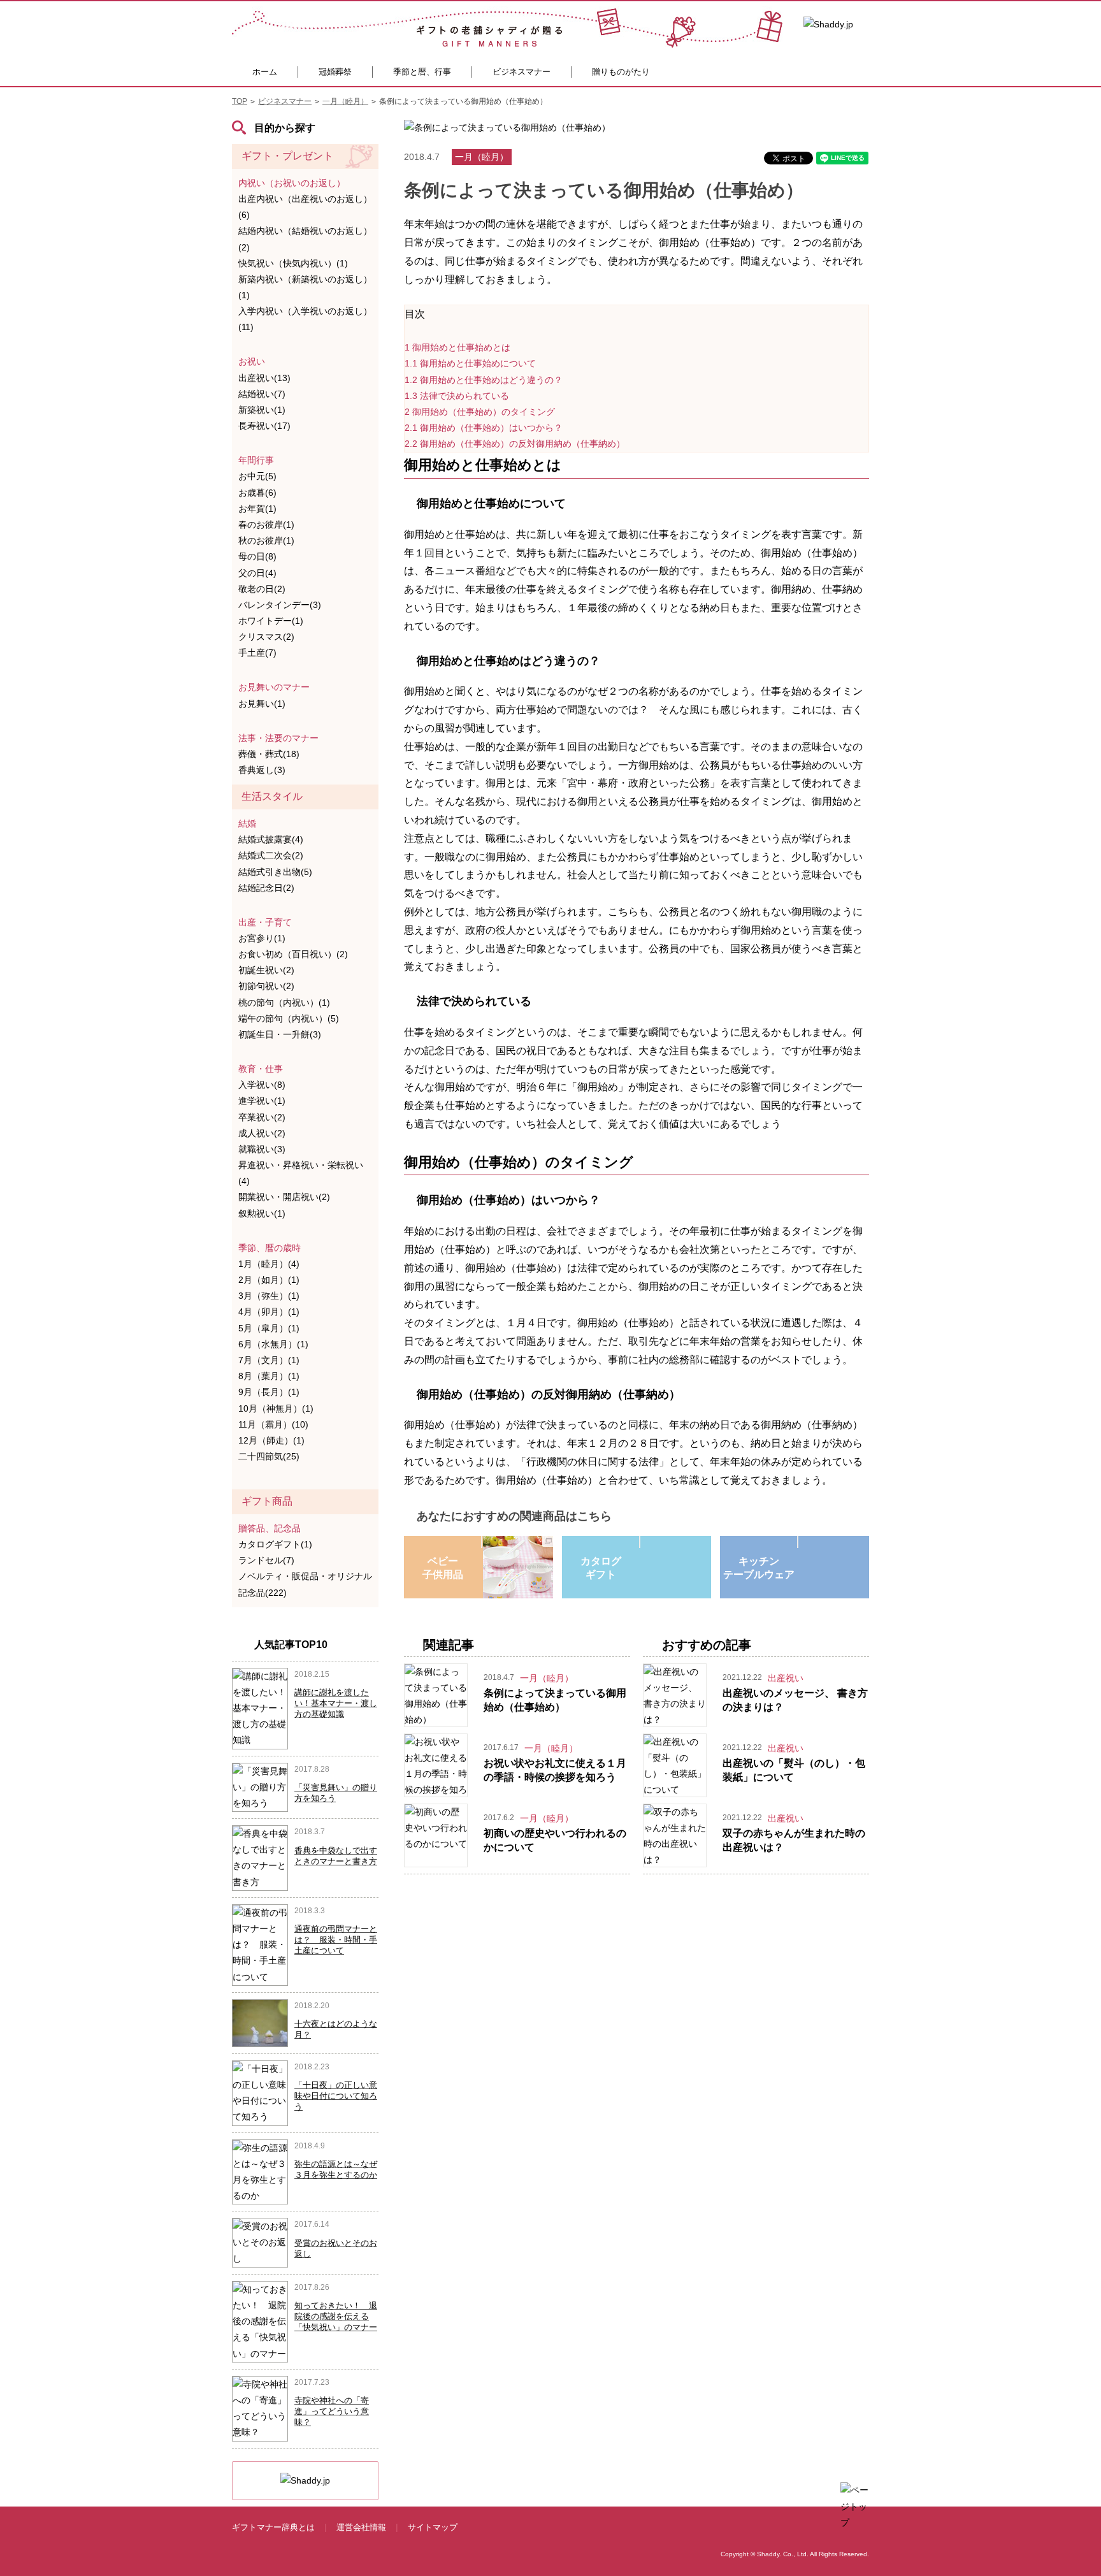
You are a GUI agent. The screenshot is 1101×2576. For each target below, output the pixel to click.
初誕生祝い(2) (266, 970)
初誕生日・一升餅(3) (280, 1034)
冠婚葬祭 (335, 72)
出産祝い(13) (264, 378)
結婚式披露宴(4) (271, 839)
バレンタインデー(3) (280, 605)
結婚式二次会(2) (271, 855)
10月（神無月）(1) (276, 1408)
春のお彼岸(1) (266, 525)
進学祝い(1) (262, 1101)
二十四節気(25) (269, 1456)
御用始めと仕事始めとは (457, 347)
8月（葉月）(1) (269, 1376)
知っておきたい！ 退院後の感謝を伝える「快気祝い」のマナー (336, 2316)
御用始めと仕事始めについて (470, 363)
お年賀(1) (257, 509)
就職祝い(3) (262, 1149)
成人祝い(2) (262, 1133)
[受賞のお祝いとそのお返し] (260, 2242)
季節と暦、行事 (422, 72)
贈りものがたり (621, 72)
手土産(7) (257, 653)
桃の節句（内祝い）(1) (284, 1002)
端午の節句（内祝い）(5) (289, 1018)
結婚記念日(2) (266, 888)
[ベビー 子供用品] (482, 1542)
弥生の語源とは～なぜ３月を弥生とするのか (336, 2169)
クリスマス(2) (266, 637)
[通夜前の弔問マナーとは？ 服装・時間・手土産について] (260, 1944)
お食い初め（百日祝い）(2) (293, 954)
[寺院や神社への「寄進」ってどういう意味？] (260, 2408)
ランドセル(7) (266, 1560)
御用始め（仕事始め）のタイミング (480, 412)
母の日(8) (257, 556)
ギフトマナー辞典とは (273, 2527)
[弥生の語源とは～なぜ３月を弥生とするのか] (260, 2171)
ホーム (265, 72)
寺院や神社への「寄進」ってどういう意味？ (332, 2411)
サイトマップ (433, 2527)
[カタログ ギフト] (640, 1542)
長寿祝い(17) (264, 426)
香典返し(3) (262, 770)
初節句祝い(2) (266, 986)
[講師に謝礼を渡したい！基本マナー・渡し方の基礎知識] (260, 1707)
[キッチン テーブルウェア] (798, 1542)
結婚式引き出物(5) (275, 872)
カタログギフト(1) (275, 1544)
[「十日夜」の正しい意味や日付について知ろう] (260, 2092)
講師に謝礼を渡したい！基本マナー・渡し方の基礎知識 (336, 1703)
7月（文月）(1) (269, 1360)
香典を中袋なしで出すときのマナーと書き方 (336, 1856)
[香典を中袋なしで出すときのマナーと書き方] (260, 1857)
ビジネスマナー (522, 72)
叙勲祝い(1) (262, 1213)
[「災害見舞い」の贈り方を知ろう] (260, 1786)
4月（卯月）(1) (269, 1312)
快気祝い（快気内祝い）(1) (293, 263)
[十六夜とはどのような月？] (261, 2022)
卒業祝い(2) (262, 1117)
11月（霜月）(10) (273, 1424)
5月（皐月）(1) (269, 1328)
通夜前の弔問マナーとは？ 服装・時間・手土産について (336, 1940)
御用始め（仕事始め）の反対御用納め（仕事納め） (515, 444)
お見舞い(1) (262, 704)
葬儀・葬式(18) (269, 754)
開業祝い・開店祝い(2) (284, 1197)
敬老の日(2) (262, 589)
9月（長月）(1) (269, 1392)
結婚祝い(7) (262, 394)
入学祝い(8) (262, 1085)
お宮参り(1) (262, 938)
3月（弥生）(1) (269, 1296)
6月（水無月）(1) (273, 1344)
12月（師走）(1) (271, 1440)
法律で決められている (457, 396)
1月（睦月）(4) (269, 1264)
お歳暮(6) (257, 493)
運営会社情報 (361, 2527)
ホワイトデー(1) (271, 621)
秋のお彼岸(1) (266, 540)
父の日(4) (257, 573)
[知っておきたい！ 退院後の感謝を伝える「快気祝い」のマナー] (260, 2321)
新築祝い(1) (262, 410)
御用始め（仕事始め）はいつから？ (484, 428)
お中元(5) (257, 476)
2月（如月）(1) (269, 1280)
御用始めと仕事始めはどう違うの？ (484, 380)
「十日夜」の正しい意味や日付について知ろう (336, 2096)
